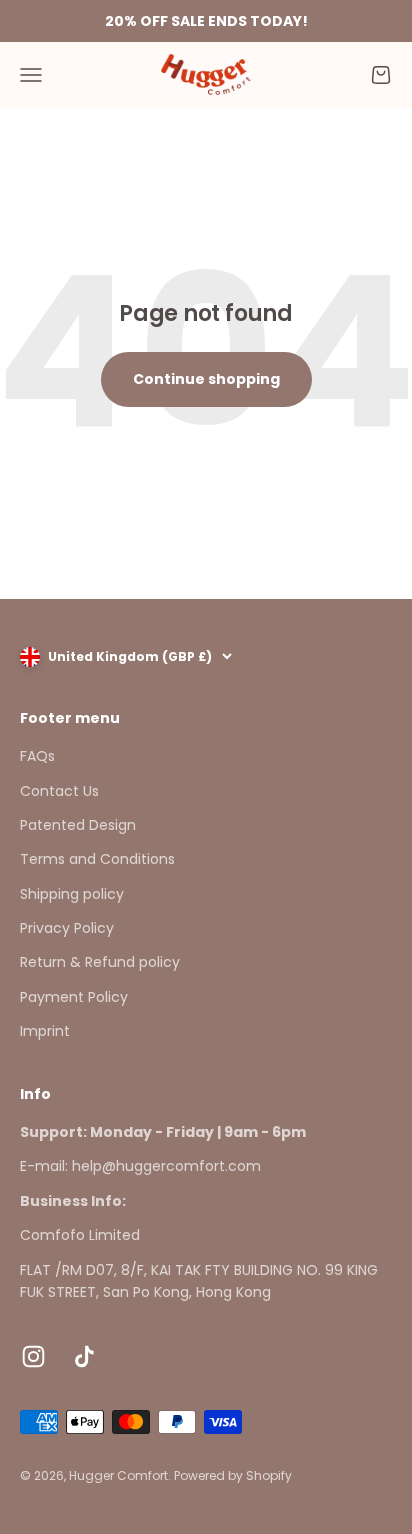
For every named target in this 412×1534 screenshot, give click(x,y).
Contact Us (59, 791)
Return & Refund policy (100, 962)
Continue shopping (206, 379)
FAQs (37, 756)
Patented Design (78, 825)
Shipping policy (72, 894)
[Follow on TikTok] (84, 1356)
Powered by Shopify (233, 1475)
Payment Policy (74, 997)
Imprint (45, 1031)
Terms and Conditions (97, 859)
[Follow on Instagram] (33, 1356)
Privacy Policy (67, 928)
